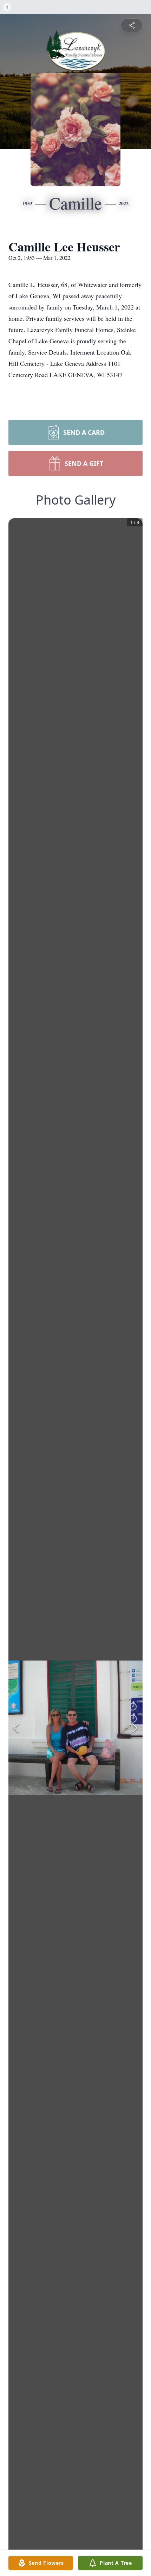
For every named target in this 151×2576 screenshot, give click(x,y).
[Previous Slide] (16, 1728)
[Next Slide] (135, 1728)
